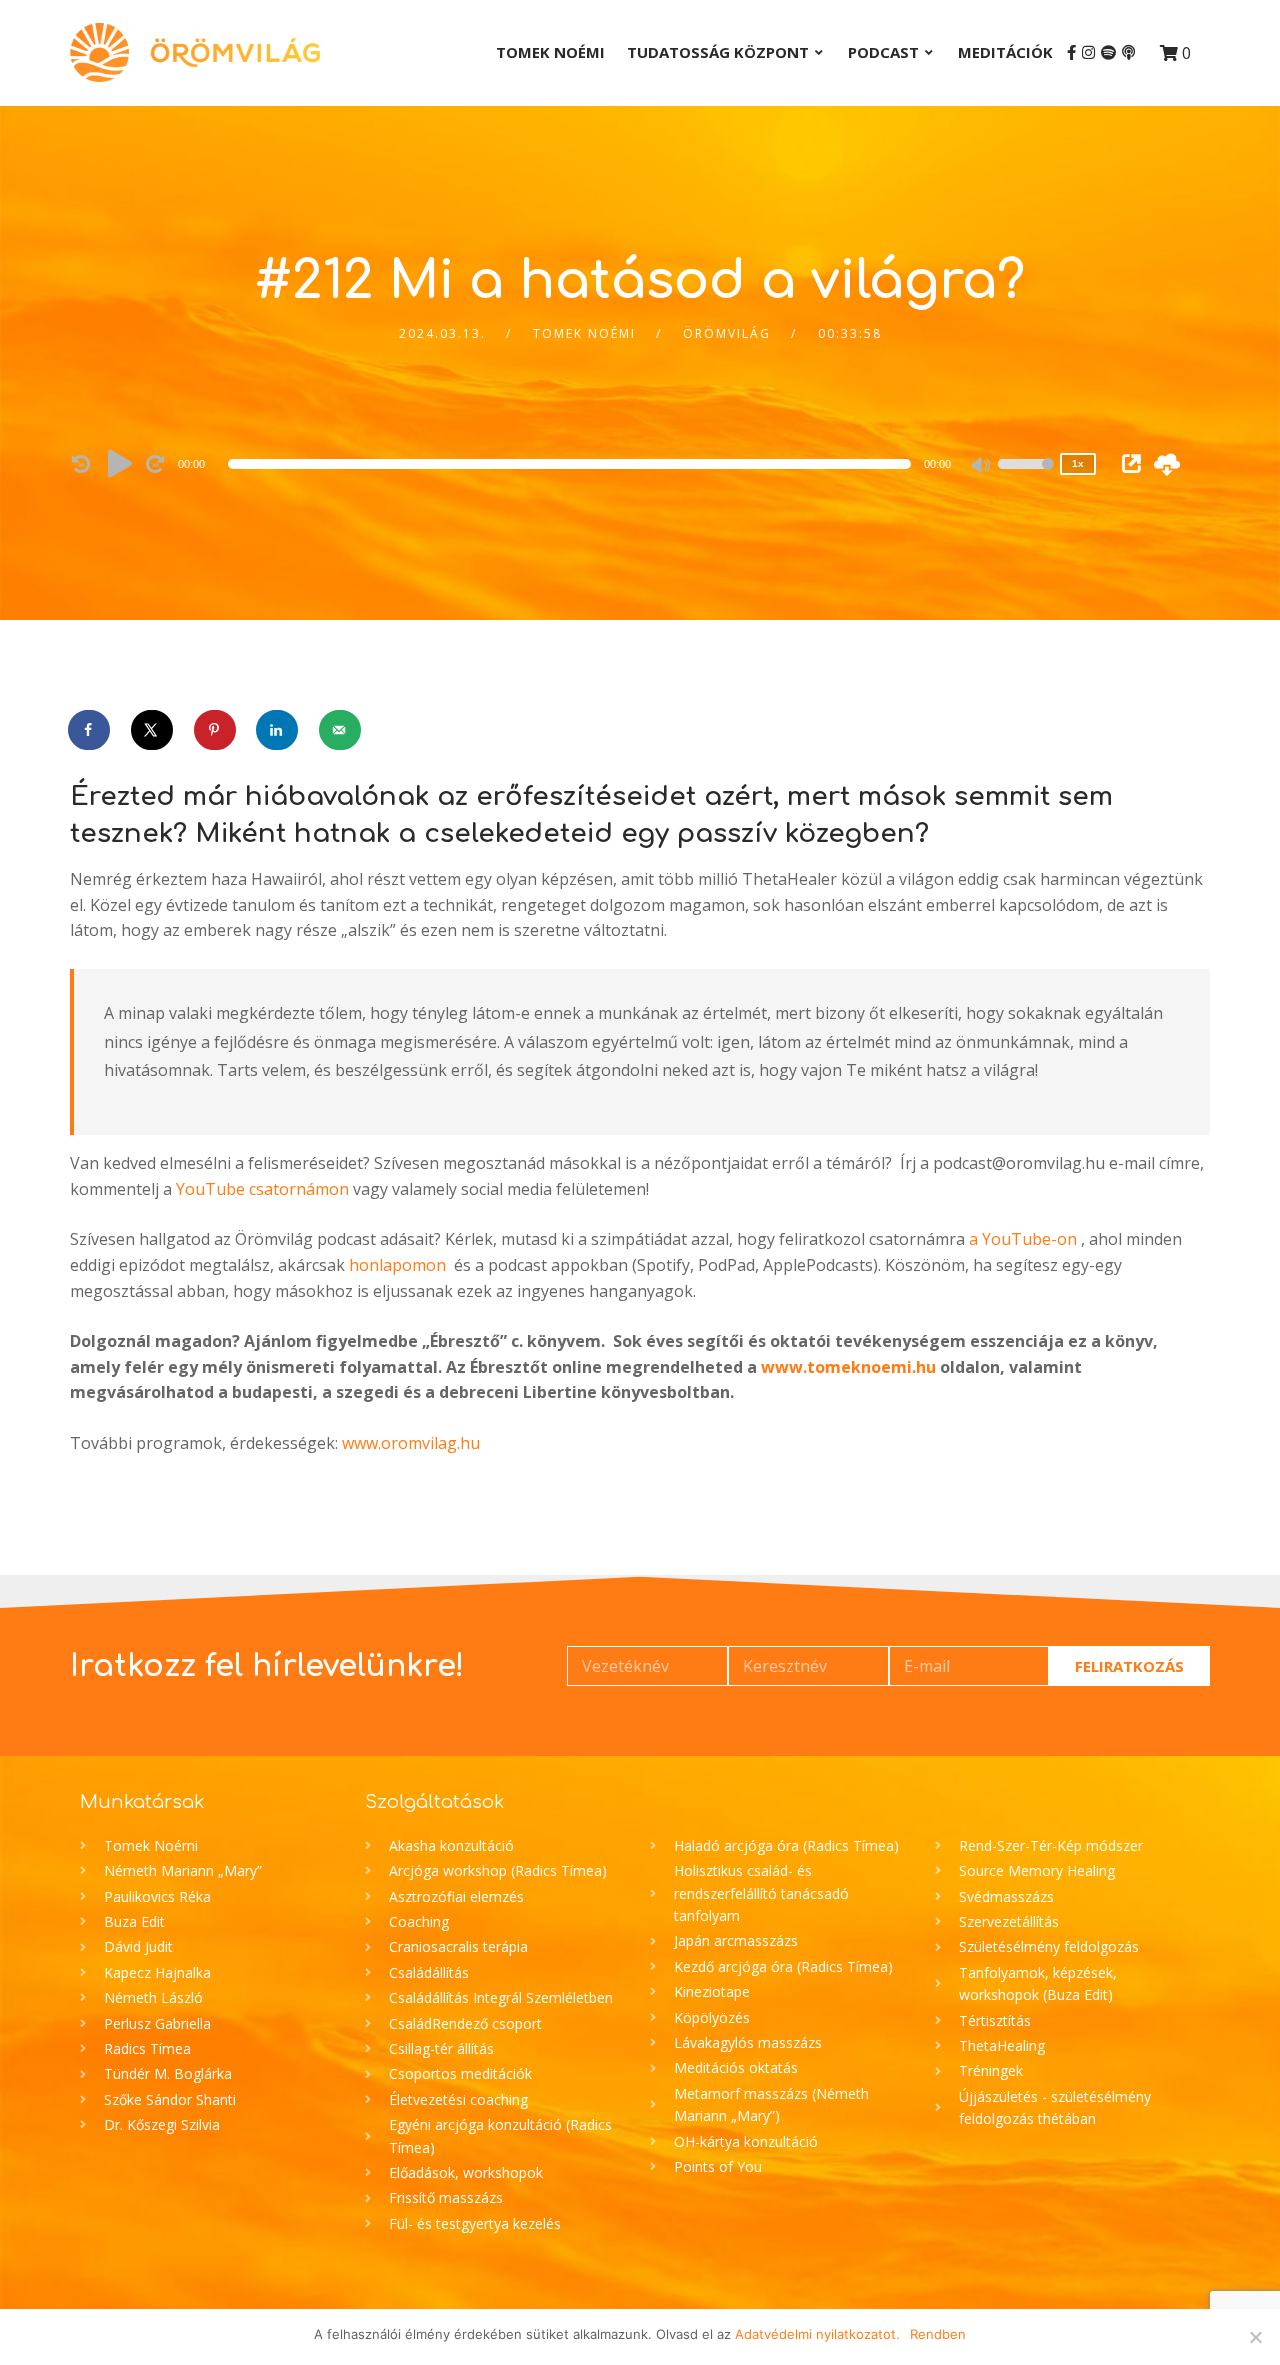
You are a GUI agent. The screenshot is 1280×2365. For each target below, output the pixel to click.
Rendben (938, 2334)
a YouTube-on (1023, 1239)
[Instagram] (1088, 52)
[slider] (1026, 477)
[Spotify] (1108, 52)
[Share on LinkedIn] (278, 730)
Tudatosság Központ (718, 52)
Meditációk (1005, 52)
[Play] (120, 463)
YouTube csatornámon (262, 1189)
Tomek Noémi (550, 52)
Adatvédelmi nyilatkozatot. (817, 2334)
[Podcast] (1128, 52)
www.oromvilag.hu (411, 1443)
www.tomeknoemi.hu (848, 1367)
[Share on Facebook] (90, 730)
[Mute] (982, 467)
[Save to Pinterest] (216, 730)
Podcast (883, 52)
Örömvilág (727, 333)
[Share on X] (153, 730)
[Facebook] (1071, 52)
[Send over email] (341, 730)
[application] (573, 464)
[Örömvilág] (195, 52)
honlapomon (397, 1265)
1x (1078, 463)
